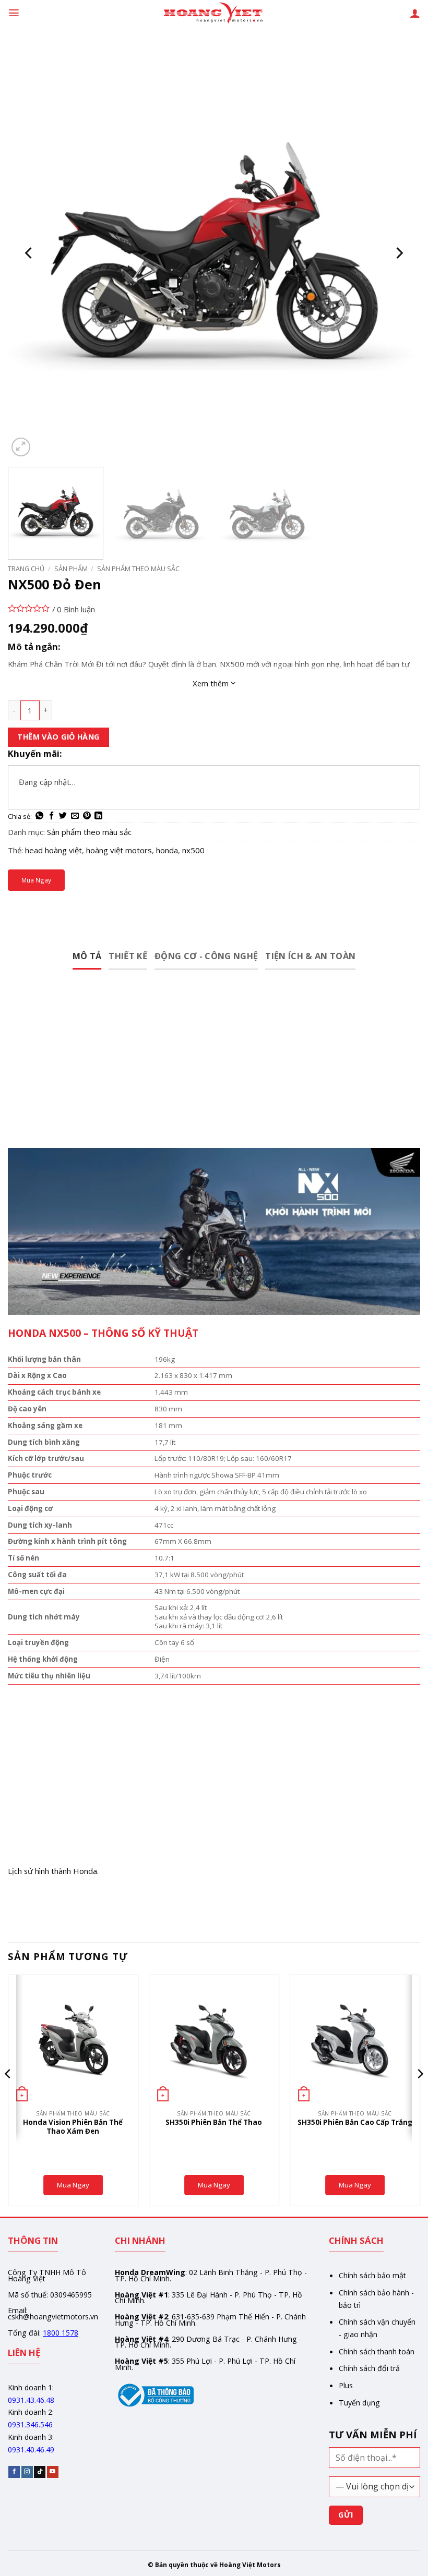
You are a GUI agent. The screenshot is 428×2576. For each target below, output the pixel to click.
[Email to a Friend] (75, 816)
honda (167, 850)
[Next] (399, 253)
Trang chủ (26, 569)
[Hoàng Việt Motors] (214, 13)
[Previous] (29, 253)
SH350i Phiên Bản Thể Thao (214, 2123)
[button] (14, 13)
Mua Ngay (36, 880)
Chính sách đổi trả (369, 2368)
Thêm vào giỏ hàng (58, 737)
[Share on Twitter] (63, 816)
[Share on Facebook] (51, 816)
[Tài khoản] (415, 13)
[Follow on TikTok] (40, 2472)
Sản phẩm (71, 569)
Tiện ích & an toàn (310, 956)
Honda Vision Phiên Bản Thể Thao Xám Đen (73, 2127)
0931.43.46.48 (31, 2400)
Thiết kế (128, 956)
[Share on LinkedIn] (98, 816)
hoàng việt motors (119, 850)
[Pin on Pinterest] (87, 816)
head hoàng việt (53, 850)
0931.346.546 (30, 2424)
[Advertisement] (214, 1071)
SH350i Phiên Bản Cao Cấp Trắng (355, 2123)
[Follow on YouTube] (53, 2472)
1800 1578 (61, 2333)
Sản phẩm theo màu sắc (138, 569)
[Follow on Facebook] (14, 2472)
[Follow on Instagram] (27, 2472)
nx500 (193, 850)
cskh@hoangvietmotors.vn (53, 2317)
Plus (346, 2385)
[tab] (87, 957)
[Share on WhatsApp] (39, 816)
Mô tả (87, 956)
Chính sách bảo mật (372, 2275)
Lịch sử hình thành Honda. (53, 1871)
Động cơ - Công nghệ (206, 956)
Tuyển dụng (359, 2403)
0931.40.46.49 (31, 2450)
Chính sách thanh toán (377, 2351)
